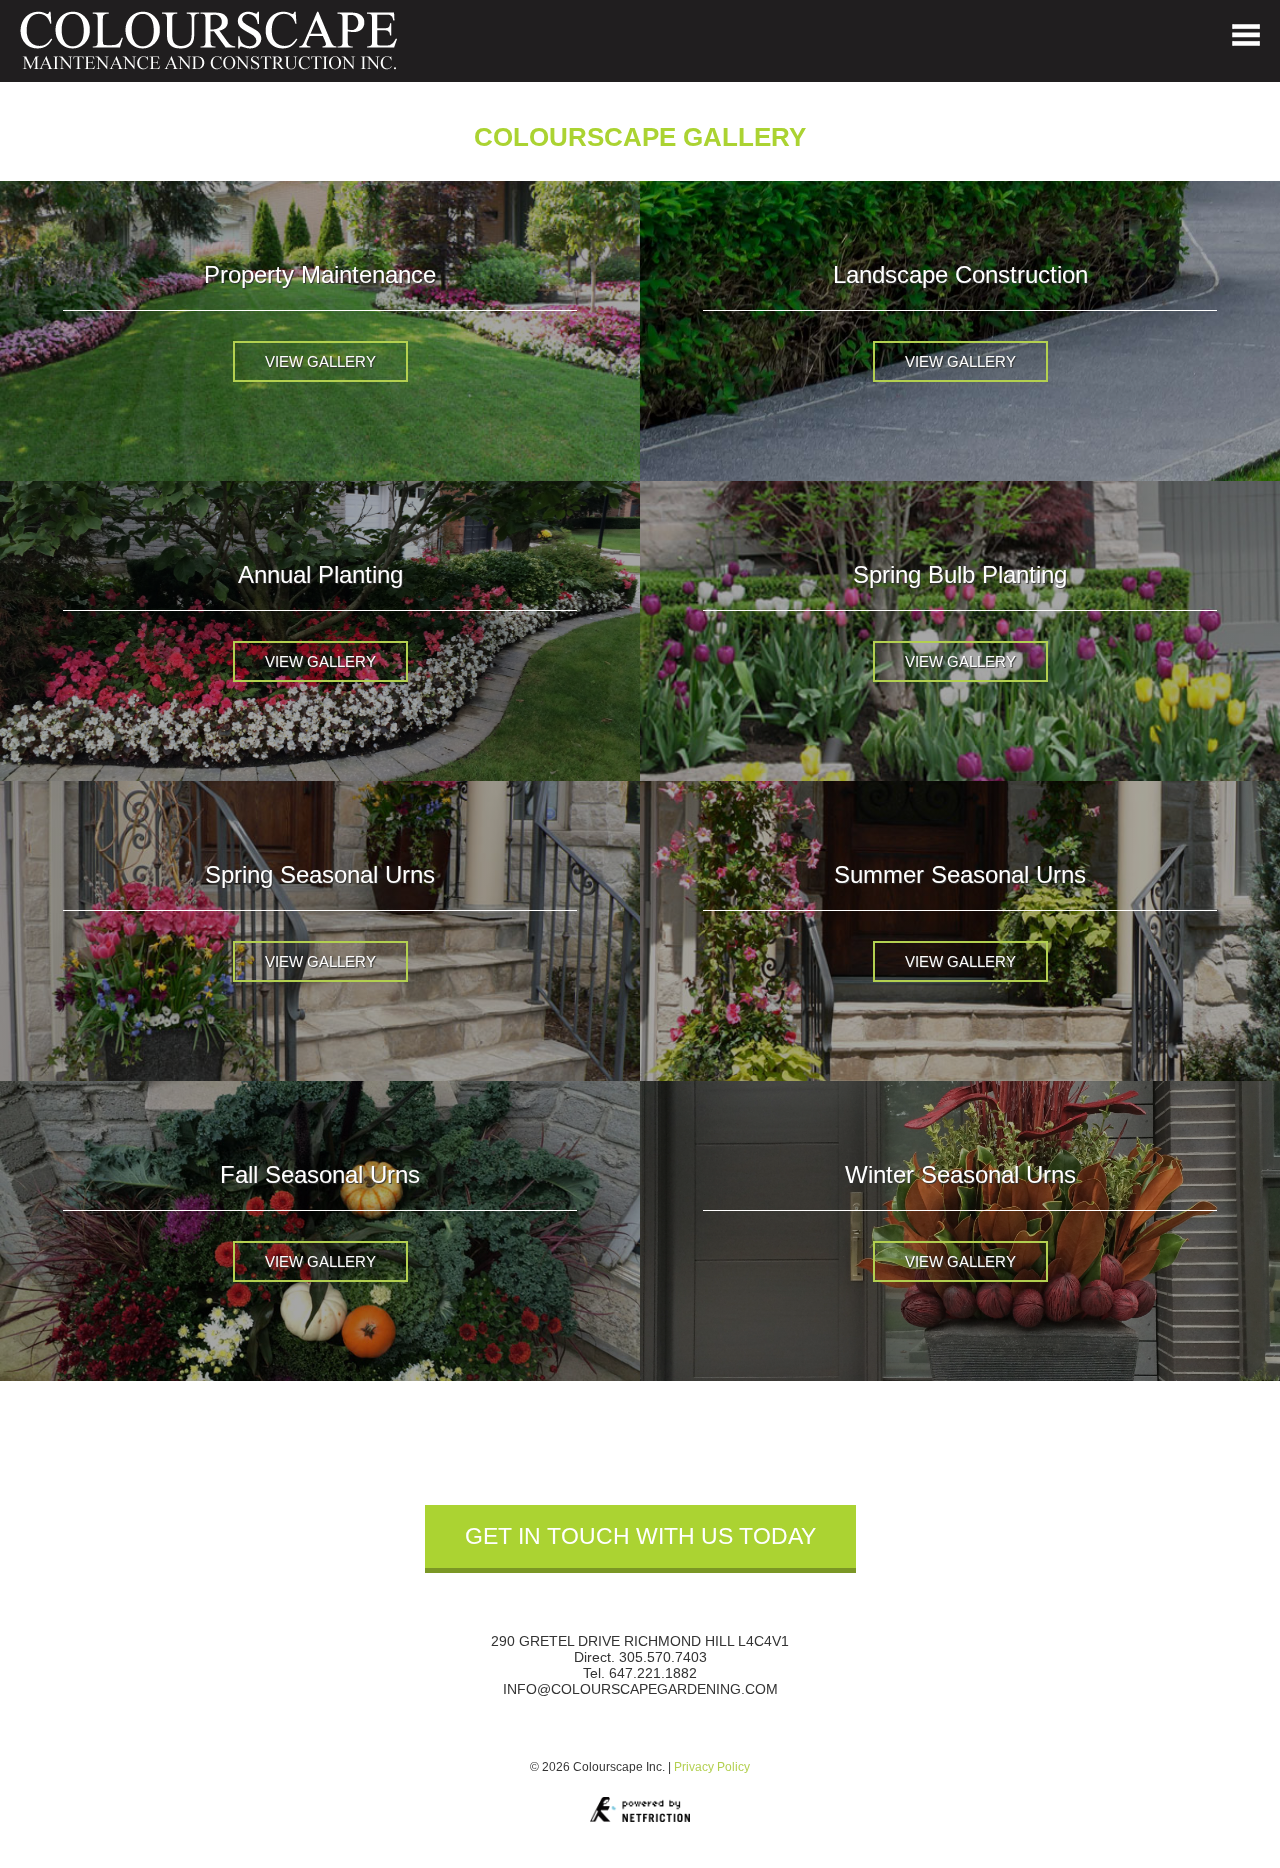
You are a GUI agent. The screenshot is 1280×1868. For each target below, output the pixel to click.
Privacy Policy (712, 1767)
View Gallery (320, 361)
